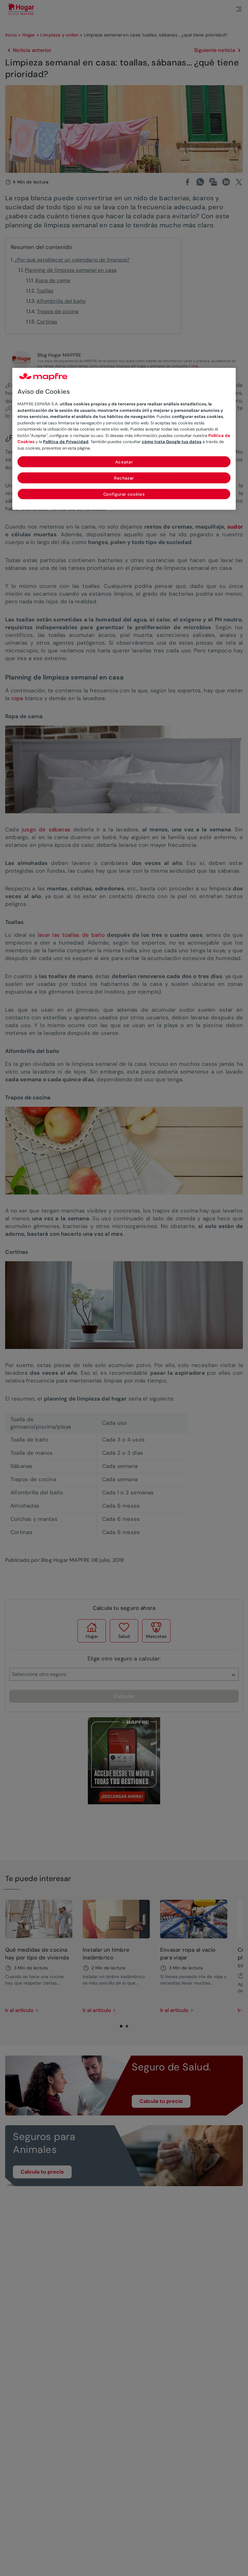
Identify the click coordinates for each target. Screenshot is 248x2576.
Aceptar (124, 462)
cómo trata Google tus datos (172, 442)
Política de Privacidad (66, 442)
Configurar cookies (124, 494)
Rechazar (124, 478)
